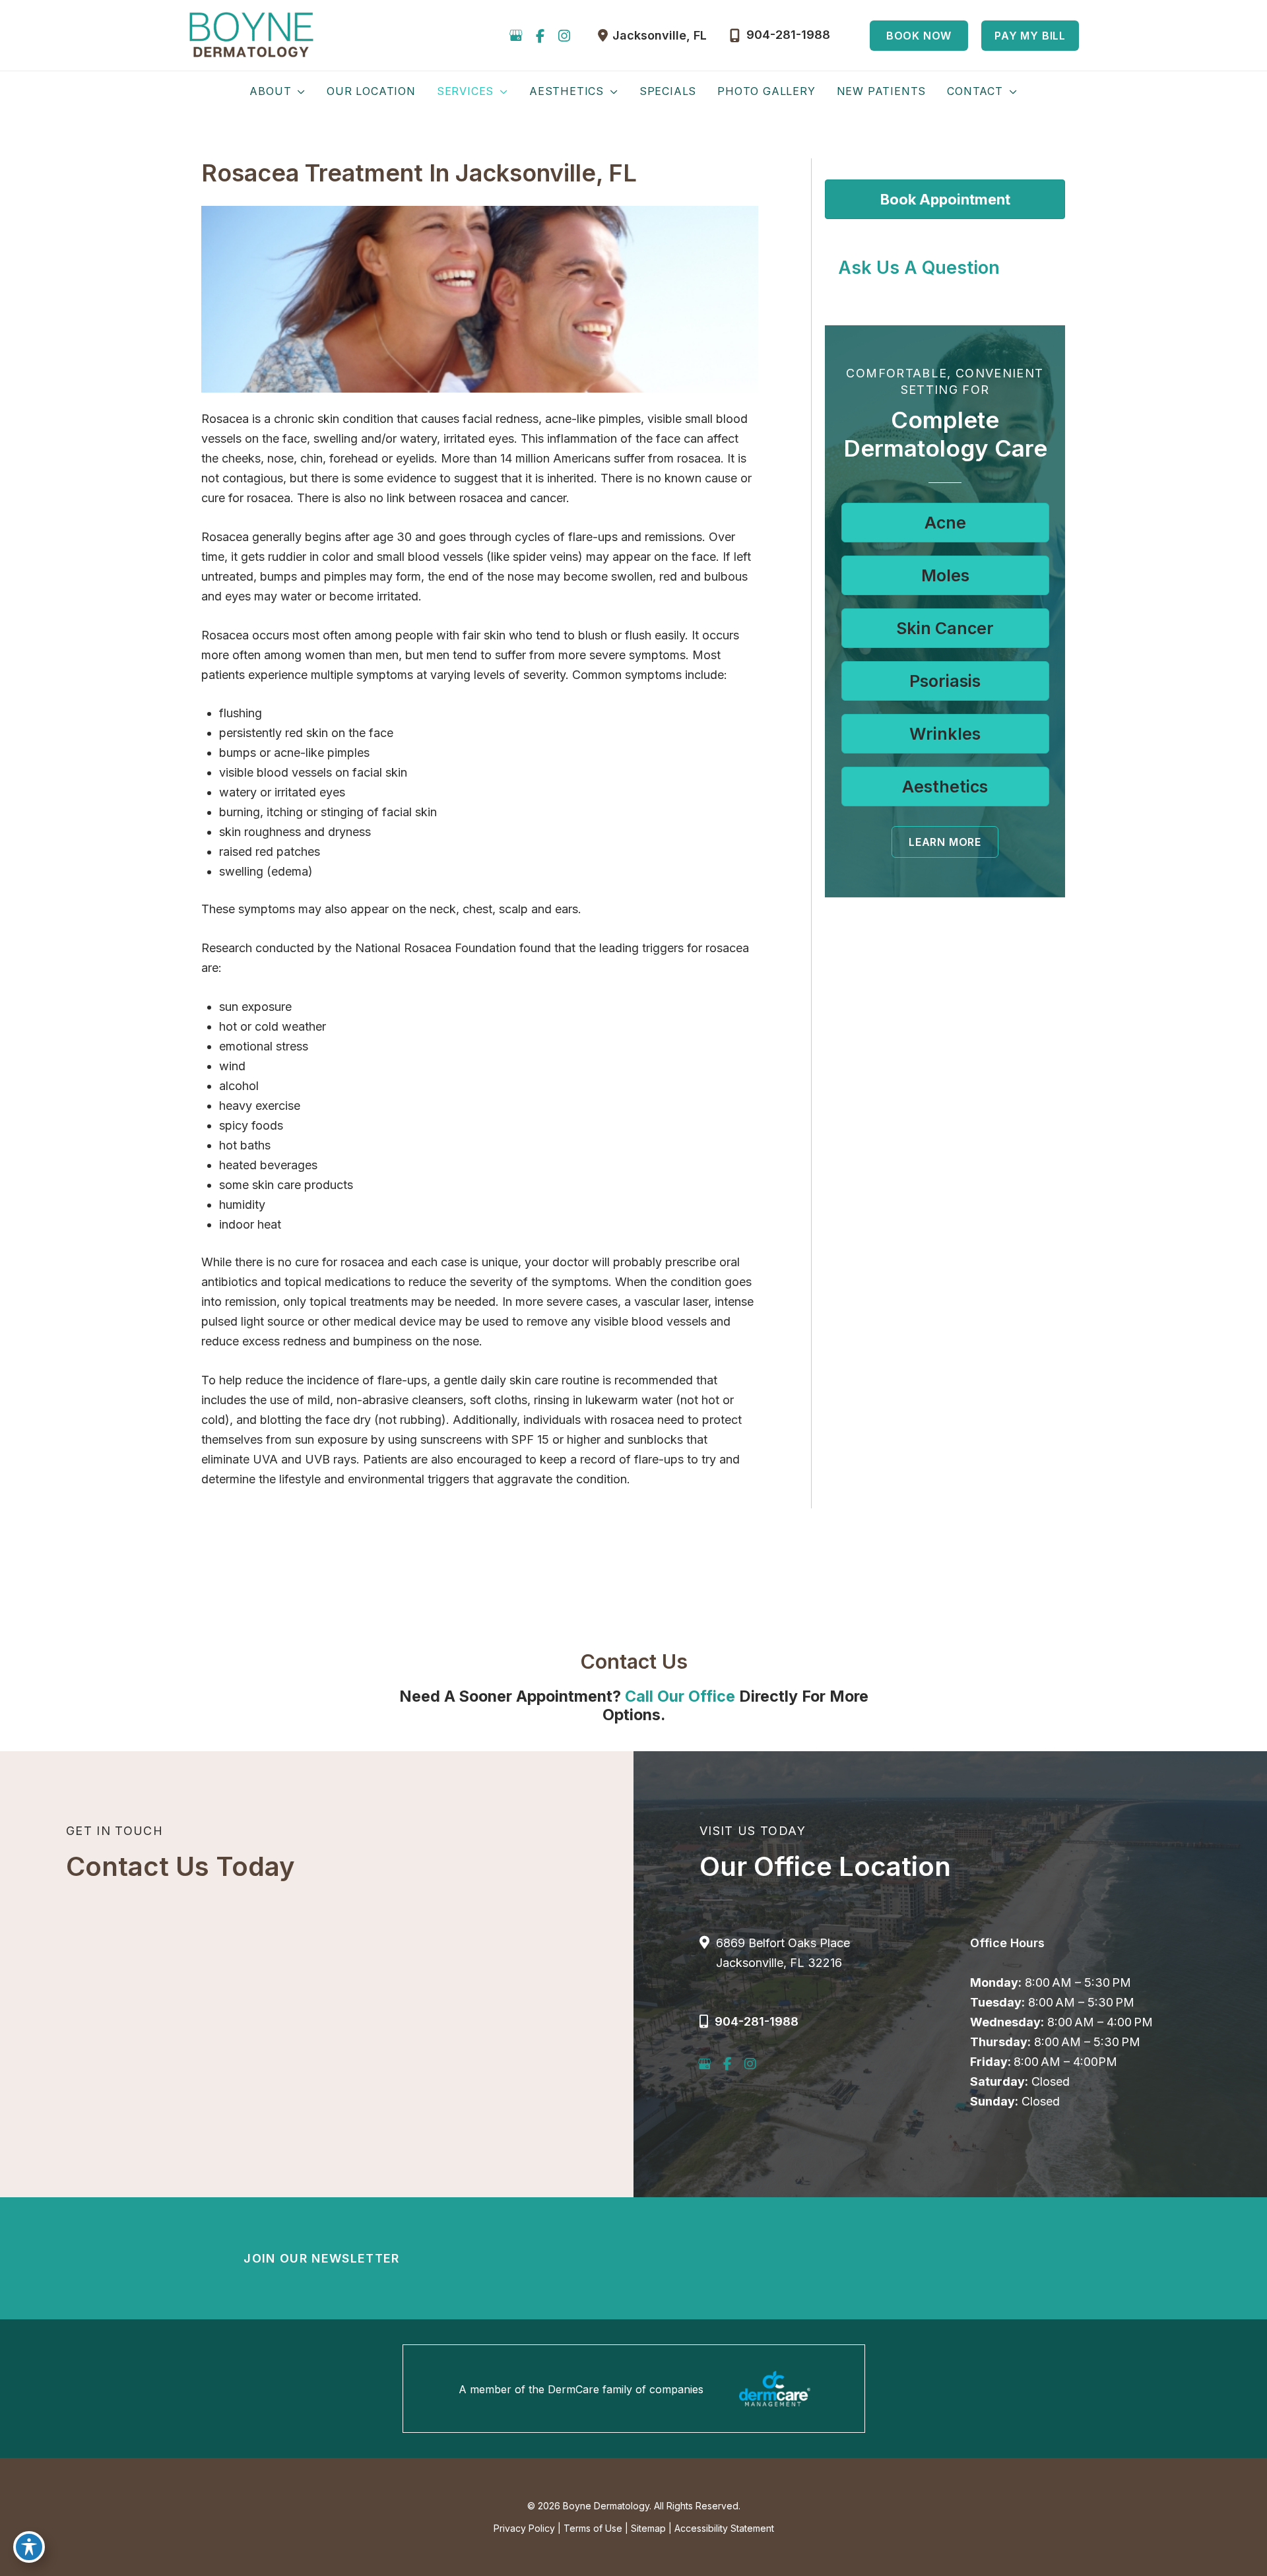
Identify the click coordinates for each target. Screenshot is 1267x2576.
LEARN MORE (945, 842)
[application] (298, 91)
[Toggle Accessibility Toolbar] (29, 2547)
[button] (919, 36)
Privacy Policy (524, 2528)
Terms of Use (593, 2528)
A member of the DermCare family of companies (581, 2389)
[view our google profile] (516, 36)
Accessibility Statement (724, 2528)
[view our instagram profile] (564, 36)
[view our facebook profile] (540, 36)
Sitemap (648, 2528)
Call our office (680, 1696)
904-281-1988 (757, 2021)
